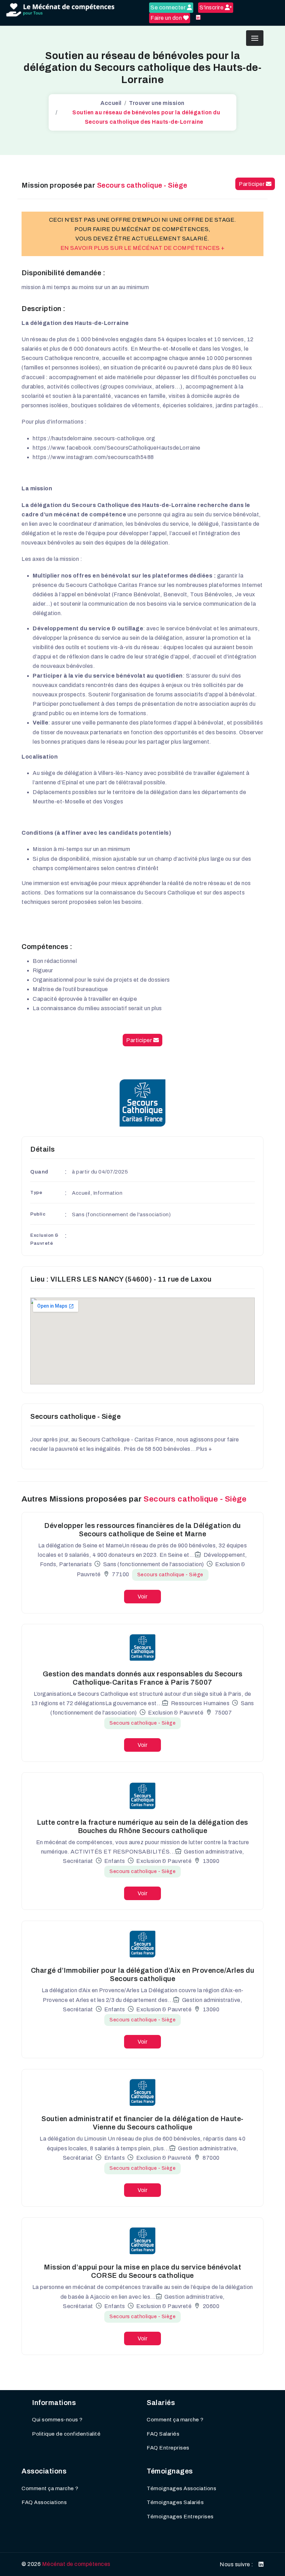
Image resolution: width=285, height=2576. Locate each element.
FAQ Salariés (163, 2434)
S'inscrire (212, 7)
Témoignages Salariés (175, 2502)
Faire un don (167, 18)
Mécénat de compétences (76, 2564)
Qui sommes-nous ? (57, 2420)
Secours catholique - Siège (170, 1575)
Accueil (111, 103)
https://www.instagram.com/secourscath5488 (93, 457)
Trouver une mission (157, 103)
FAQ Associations (44, 2502)
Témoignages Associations (181, 2488)
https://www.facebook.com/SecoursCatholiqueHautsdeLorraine (117, 448)
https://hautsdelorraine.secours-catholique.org (94, 438)
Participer (252, 184)
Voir (142, 1597)
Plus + (204, 1449)
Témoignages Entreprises (180, 2517)
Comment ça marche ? (175, 2420)
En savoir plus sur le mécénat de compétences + (143, 248)
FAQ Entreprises (168, 2448)
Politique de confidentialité (66, 2434)
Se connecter (169, 7)
